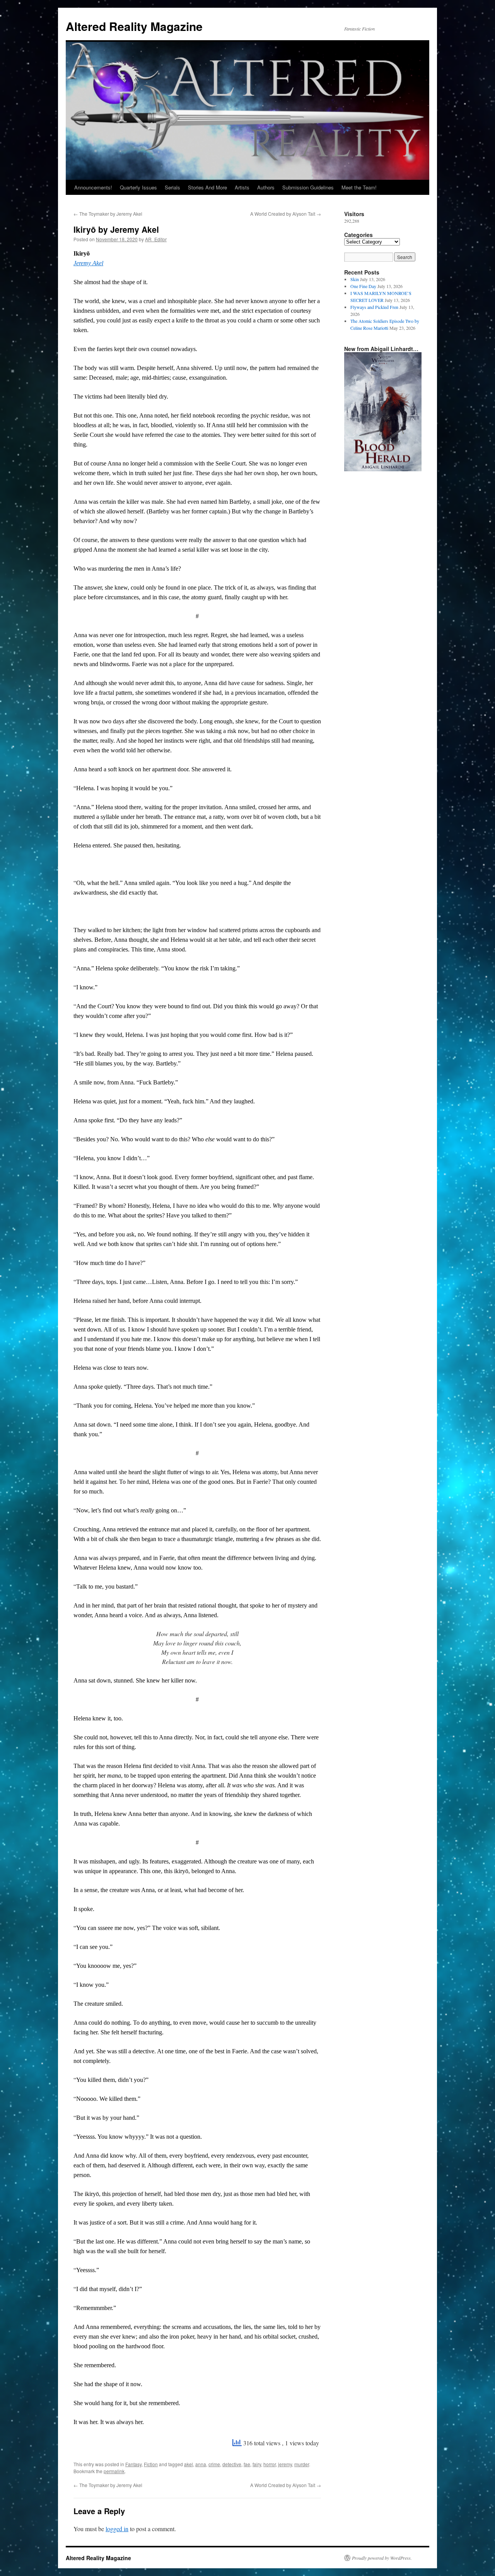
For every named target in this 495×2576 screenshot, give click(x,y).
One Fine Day (363, 286)
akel (189, 2464)
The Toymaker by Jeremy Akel (108, 214)
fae (247, 2464)
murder (302, 2464)
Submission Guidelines (308, 187)
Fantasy (133, 2464)
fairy (257, 2464)
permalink (114, 2471)
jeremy (285, 2464)
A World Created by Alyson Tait (286, 214)
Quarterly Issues (138, 187)
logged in (117, 2529)
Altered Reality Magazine (134, 26)
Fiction (151, 2464)
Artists (242, 187)
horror (270, 2464)
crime (214, 2464)
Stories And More (207, 187)
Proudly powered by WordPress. (382, 2558)
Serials (172, 187)
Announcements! (93, 187)
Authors (266, 187)
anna (201, 2464)
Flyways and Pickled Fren (374, 307)
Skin (355, 279)
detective (232, 2464)
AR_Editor (156, 239)
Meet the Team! (359, 187)
